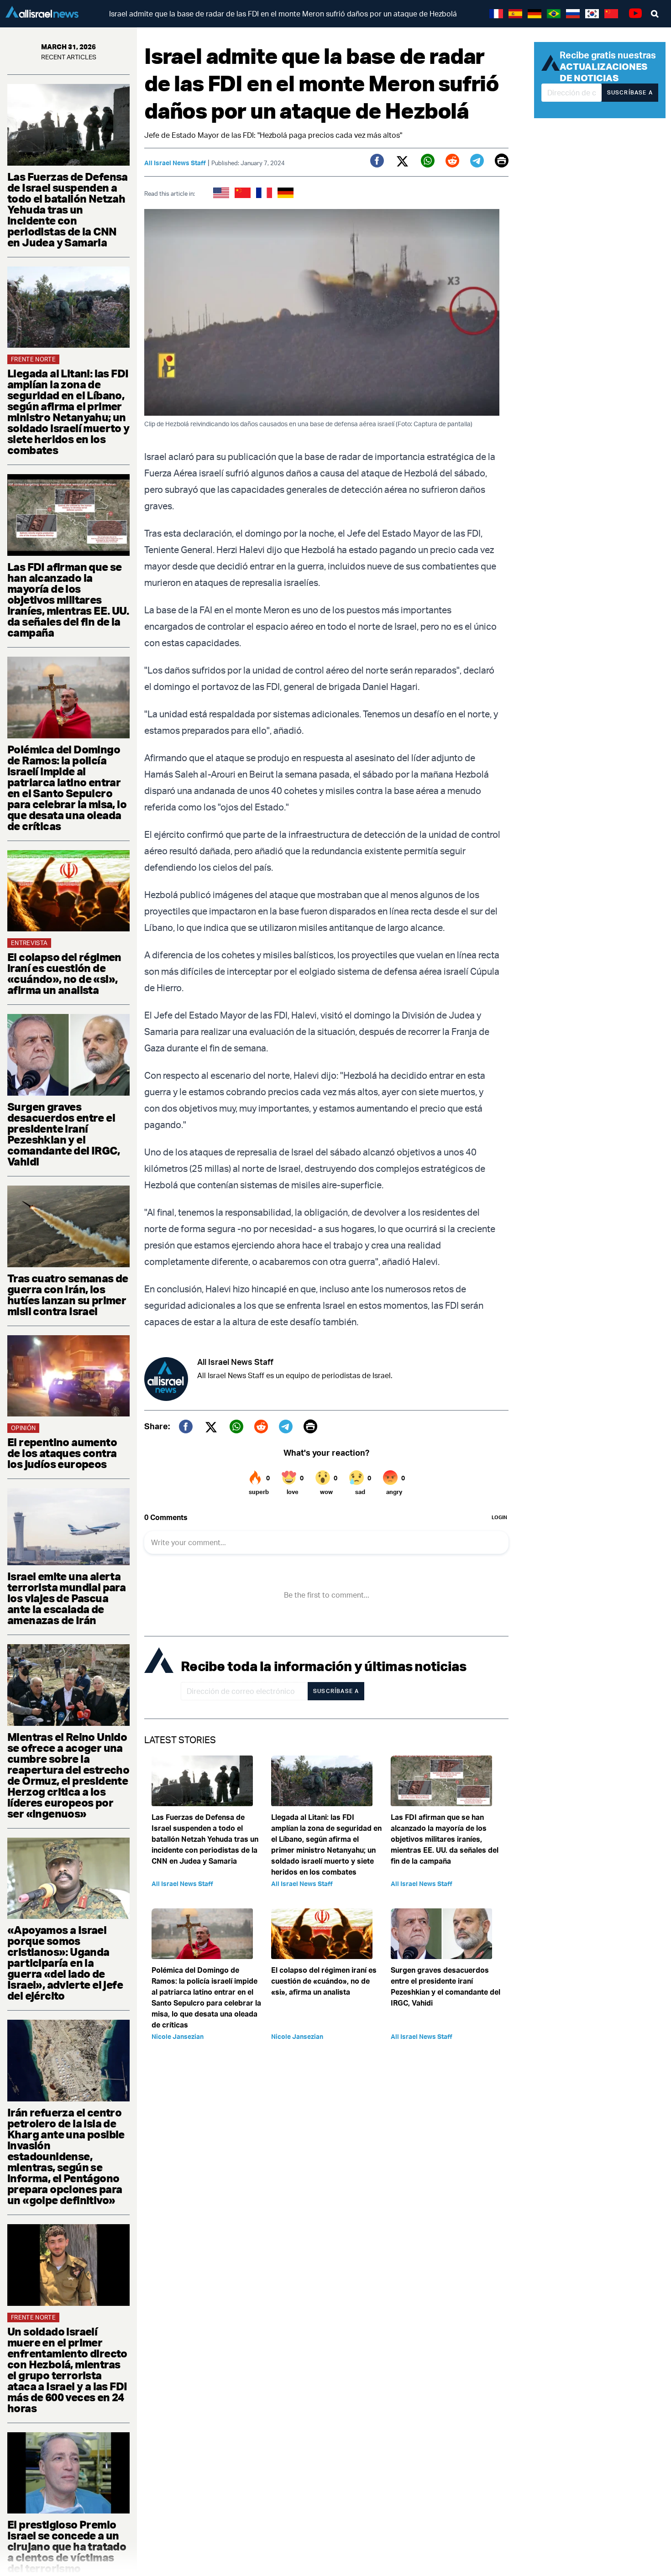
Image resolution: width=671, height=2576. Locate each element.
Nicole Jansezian (178, 2036)
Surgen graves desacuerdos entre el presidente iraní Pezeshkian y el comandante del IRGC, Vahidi (63, 1134)
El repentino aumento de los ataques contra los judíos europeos (62, 1453)
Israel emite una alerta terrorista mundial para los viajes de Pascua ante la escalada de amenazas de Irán (66, 1598)
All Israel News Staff (175, 163)
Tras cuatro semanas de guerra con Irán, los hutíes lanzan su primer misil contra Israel (68, 1295)
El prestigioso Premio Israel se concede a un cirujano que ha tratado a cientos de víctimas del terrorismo (67, 2546)
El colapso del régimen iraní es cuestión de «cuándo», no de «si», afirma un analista (64, 973)
